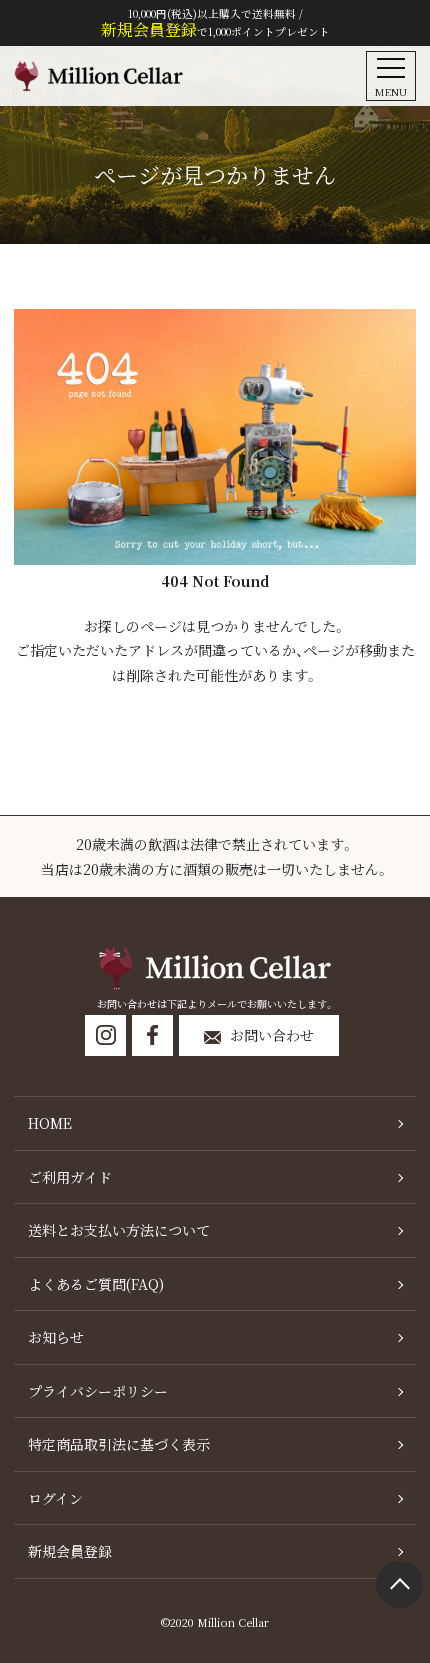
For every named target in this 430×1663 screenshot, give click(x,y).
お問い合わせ (272, 1035)
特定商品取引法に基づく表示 (119, 1444)
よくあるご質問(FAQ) (96, 1284)
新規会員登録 (70, 1551)
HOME (50, 1123)
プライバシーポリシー (98, 1391)
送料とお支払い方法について (119, 1230)
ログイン (55, 1498)
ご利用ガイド (70, 1177)
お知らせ (56, 1337)
